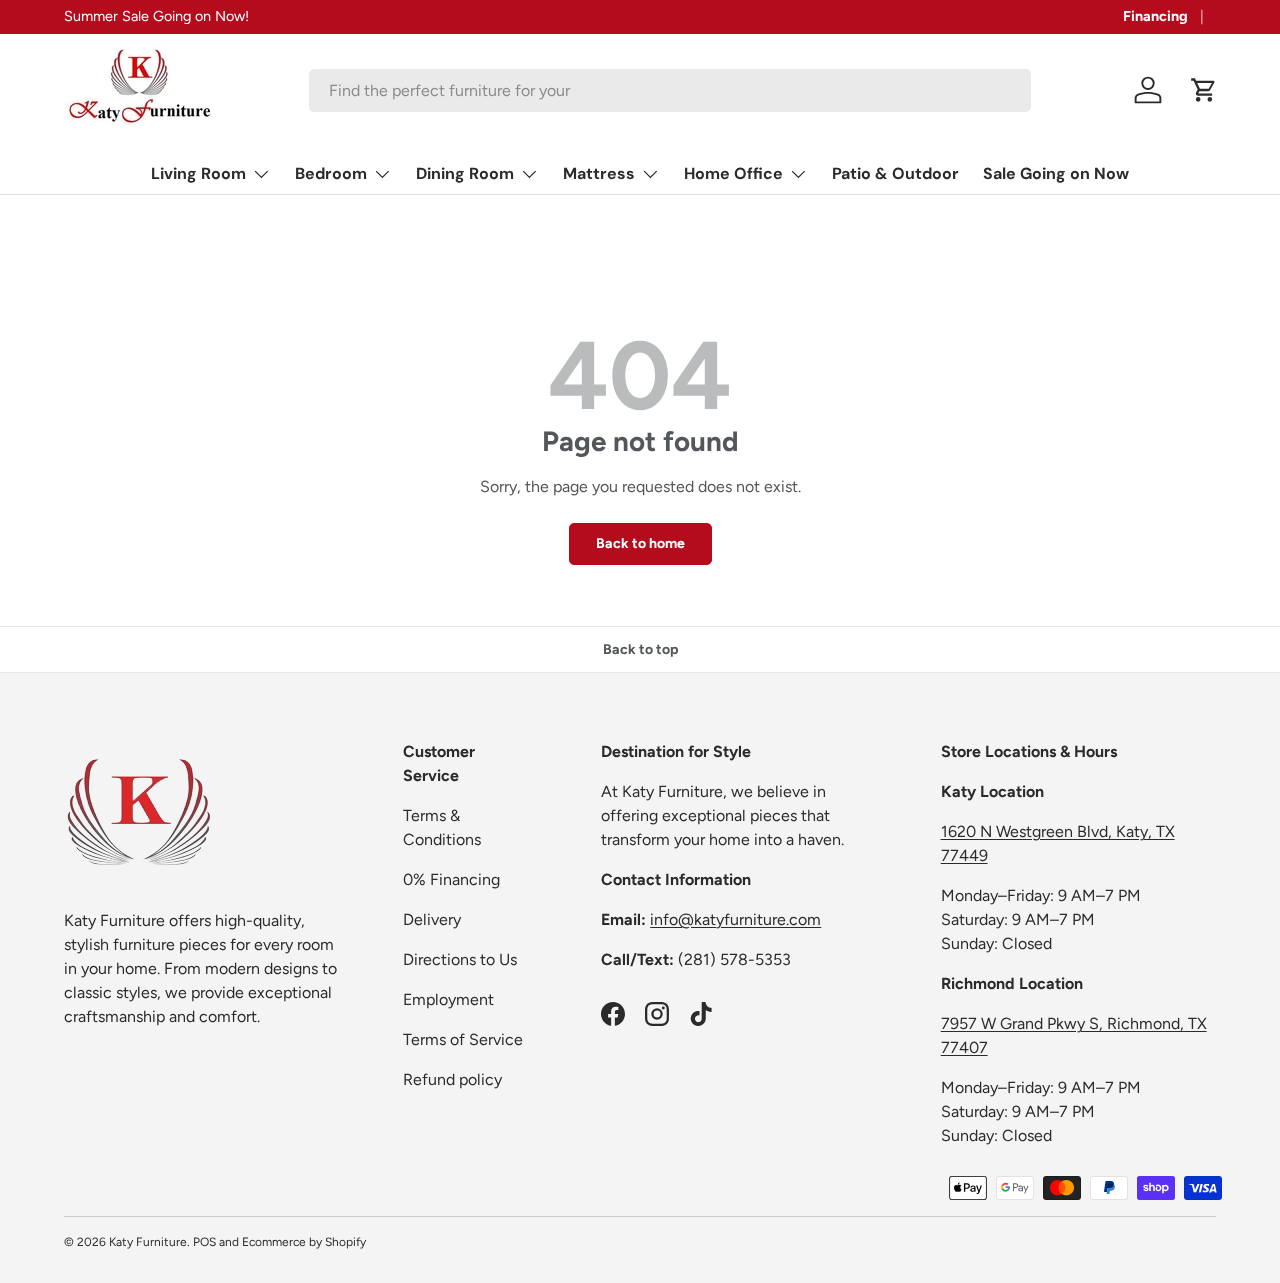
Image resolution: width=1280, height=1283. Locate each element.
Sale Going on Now (1056, 173)
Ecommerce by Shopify (304, 1242)
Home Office (733, 173)
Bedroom (331, 173)
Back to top (640, 649)
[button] (1204, 90)
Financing (1155, 16)
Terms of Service (463, 1039)
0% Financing (451, 879)
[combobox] (670, 90)
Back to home (640, 543)
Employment (448, 999)
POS (204, 1242)
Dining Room (465, 173)
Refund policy (452, 1079)
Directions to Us (460, 959)
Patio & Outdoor (895, 173)
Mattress (599, 173)
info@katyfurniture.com (735, 919)
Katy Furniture (148, 1242)
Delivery (432, 919)
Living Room (198, 173)
